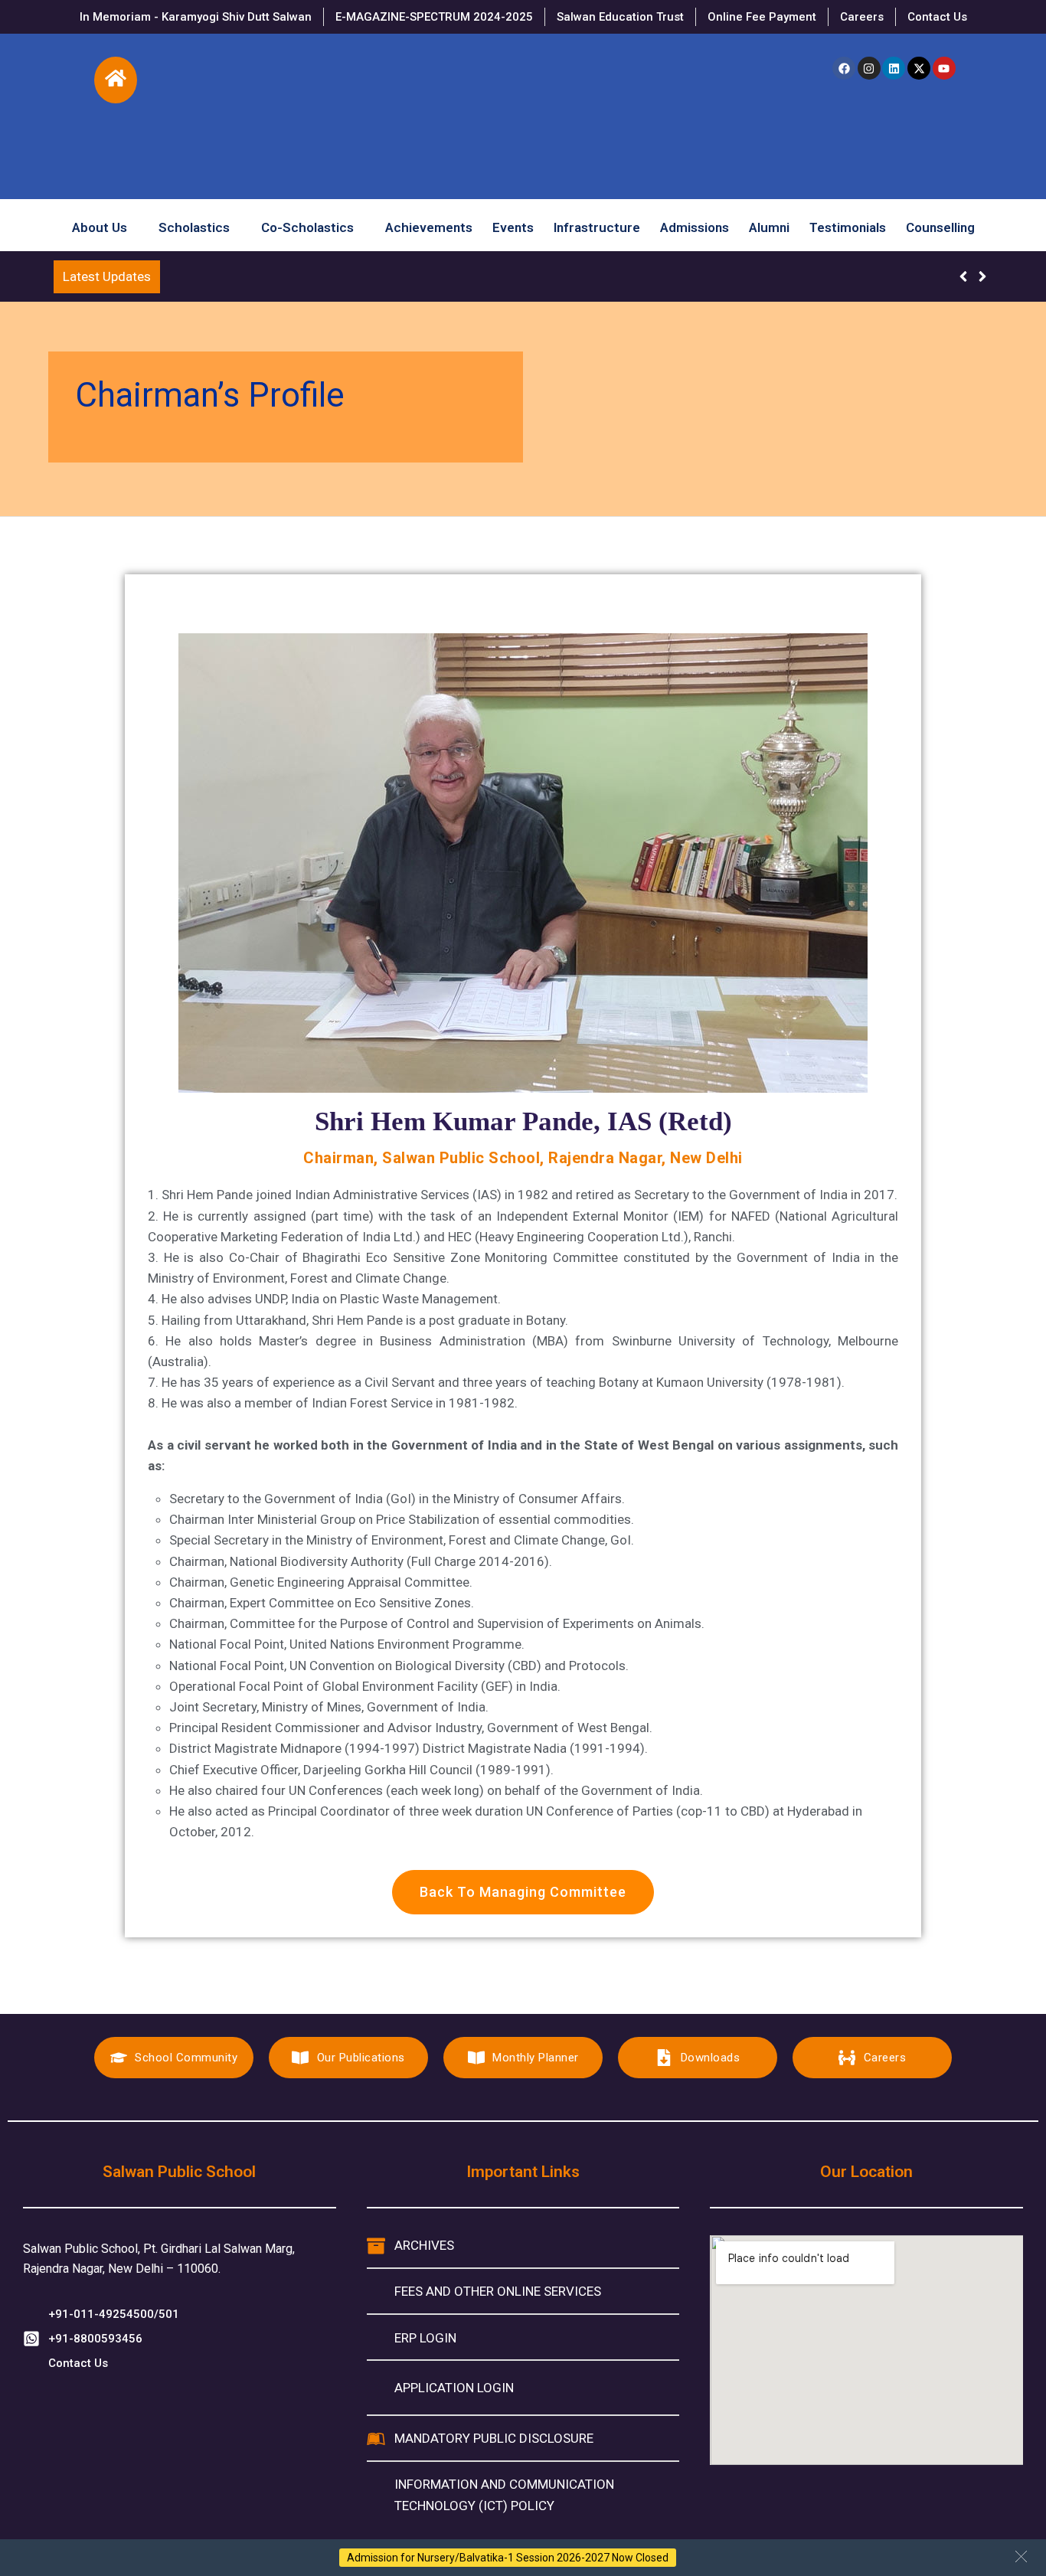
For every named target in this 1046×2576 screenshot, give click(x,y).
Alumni (769, 224)
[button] (1021, 2556)
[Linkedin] (894, 68)
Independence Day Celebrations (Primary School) (310, 276)
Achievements (429, 224)
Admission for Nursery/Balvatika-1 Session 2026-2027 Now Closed (508, 2558)
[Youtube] (944, 68)
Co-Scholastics (307, 224)
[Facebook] (844, 68)
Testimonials (848, 224)
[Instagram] (869, 68)
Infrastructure (597, 224)
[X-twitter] (919, 68)
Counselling (940, 224)
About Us (100, 224)
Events (513, 224)
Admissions (695, 224)
